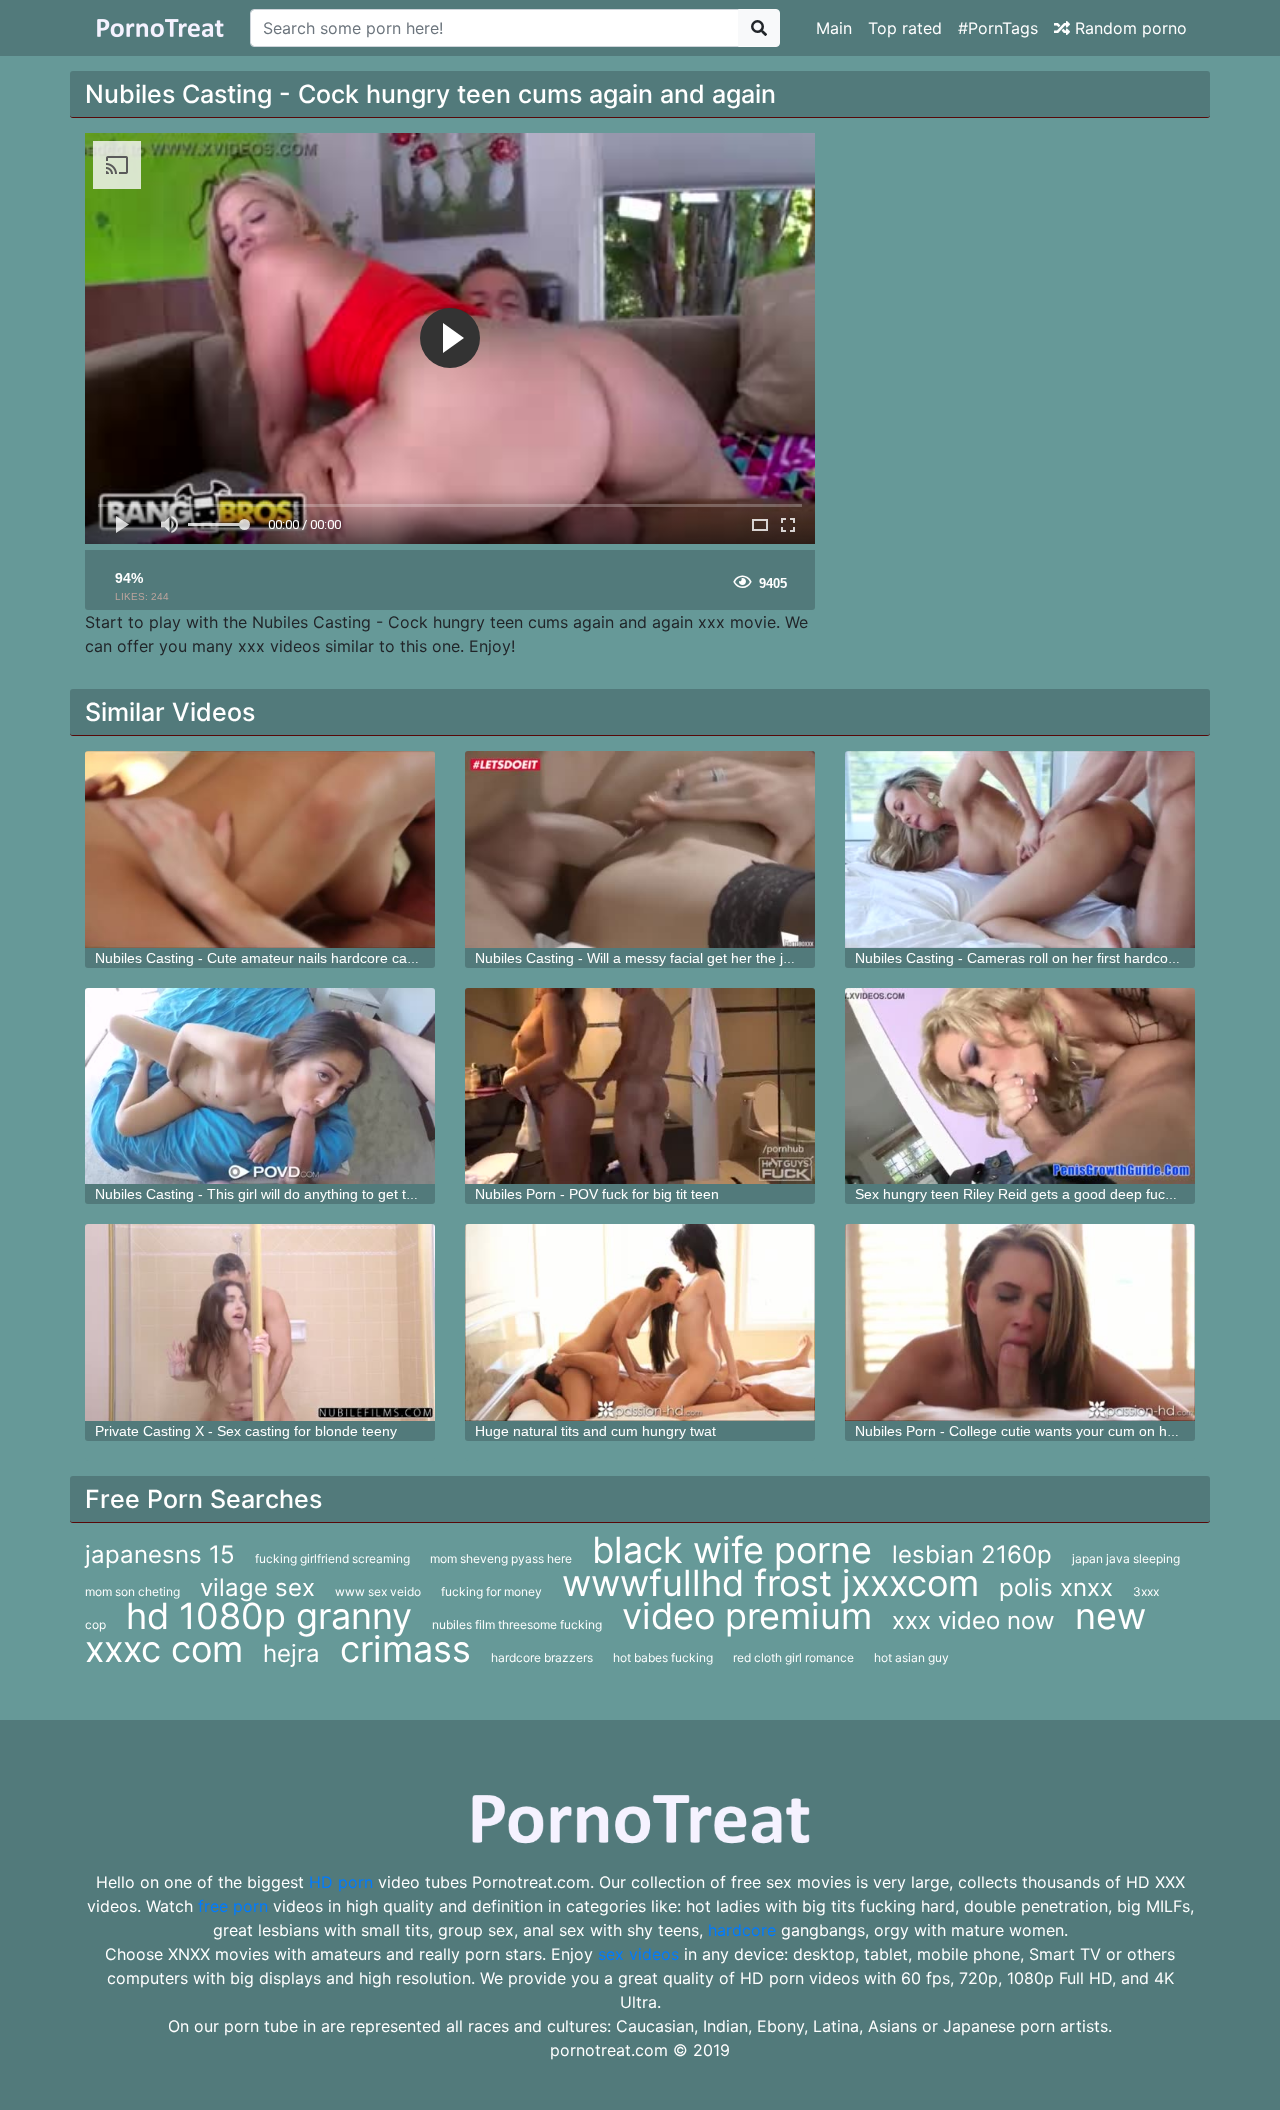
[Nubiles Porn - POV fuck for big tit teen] (640, 1086)
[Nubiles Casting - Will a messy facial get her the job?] (640, 849)
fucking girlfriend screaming (332, 1558)
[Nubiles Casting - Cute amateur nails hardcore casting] (260, 849)
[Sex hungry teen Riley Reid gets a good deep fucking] (1020, 1086)
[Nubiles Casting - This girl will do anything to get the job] (260, 1086)
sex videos (638, 1954)
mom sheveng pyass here (501, 1558)
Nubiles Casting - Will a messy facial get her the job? (641, 958)
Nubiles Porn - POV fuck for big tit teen (597, 1194)
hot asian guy (911, 1657)
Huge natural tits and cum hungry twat (595, 1431)
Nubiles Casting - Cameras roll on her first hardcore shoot (1037, 958)
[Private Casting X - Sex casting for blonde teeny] (260, 1322)
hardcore (742, 1930)
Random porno (1128, 28)
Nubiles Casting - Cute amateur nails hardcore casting (266, 958)
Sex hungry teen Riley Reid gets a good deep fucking (1023, 1194)
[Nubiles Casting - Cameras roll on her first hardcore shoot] (1020, 849)
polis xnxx (1056, 1587)
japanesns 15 (160, 1554)
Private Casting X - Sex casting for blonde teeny (246, 1431)
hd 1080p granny (269, 1616)
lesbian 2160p (972, 1554)
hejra (291, 1653)
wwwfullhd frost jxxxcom (770, 1583)
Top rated (905, 28)
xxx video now (973, 1620)
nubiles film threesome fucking (517, 1624)
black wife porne (732, 1550)
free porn (233, 1906)
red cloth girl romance (793, 1657)
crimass (405, 1649)
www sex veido (378, 1591)
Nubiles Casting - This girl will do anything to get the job (270, 1194)
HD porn (341, 1882)
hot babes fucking (663, 1657)
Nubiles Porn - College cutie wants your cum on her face (1033, 1431)
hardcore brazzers (542, 1657)
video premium (747, 1616)
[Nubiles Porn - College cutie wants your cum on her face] (1020, 1322)
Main (834, 28)
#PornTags (998, 28)
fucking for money (491, 1591)
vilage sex (257, 1587)
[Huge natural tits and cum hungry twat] (640, 1322)
